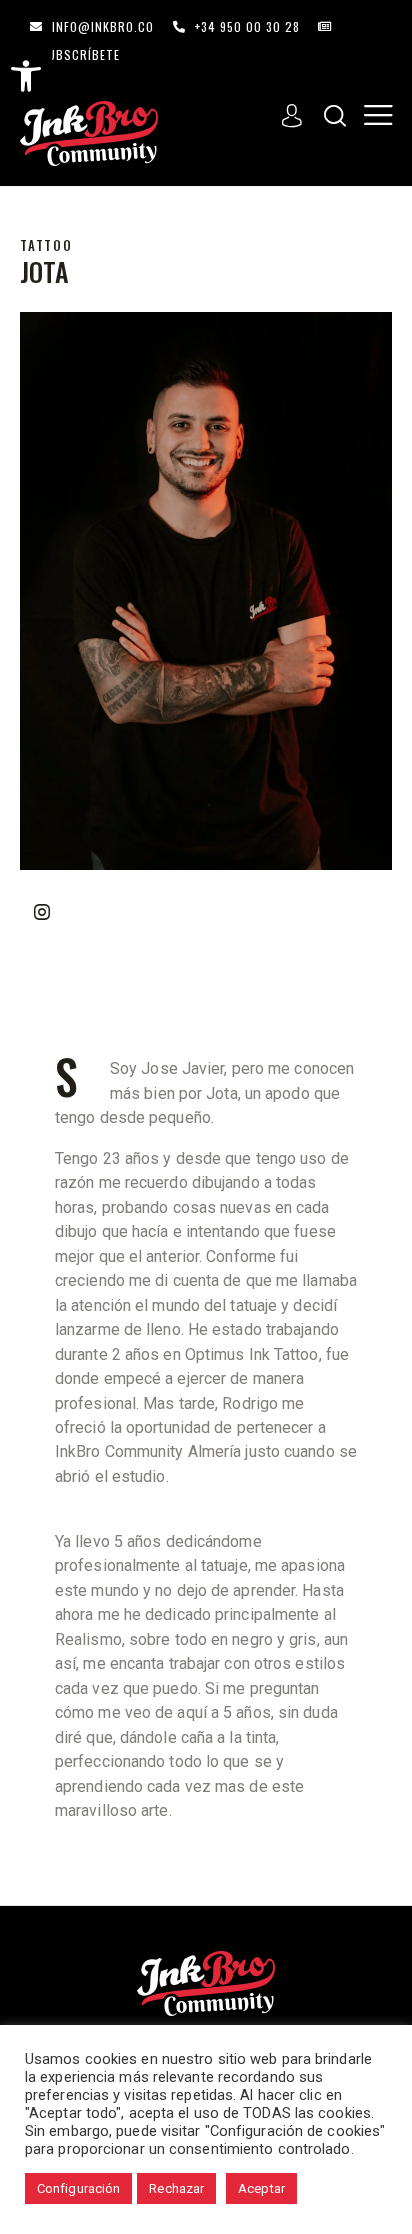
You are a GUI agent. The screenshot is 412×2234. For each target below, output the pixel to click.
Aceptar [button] (261, 2188)
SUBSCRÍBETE (80, 55)
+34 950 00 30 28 (247, 27)
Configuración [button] (78, 2188)
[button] (26, 76)
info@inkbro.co (103, 27)
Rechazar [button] (176, 2188)
